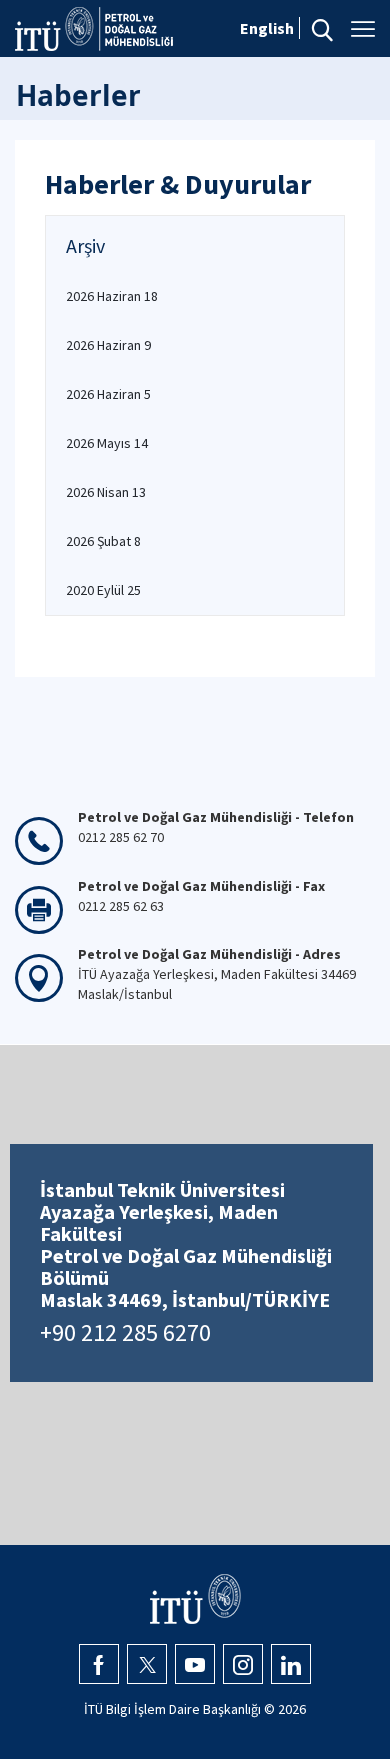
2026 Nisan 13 (106, 492)
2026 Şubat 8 (103, 541)
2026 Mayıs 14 (107, 443)
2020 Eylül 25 (103, 590)
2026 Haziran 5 (108, 394)
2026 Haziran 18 (112, 296)
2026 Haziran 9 (108, 345)
